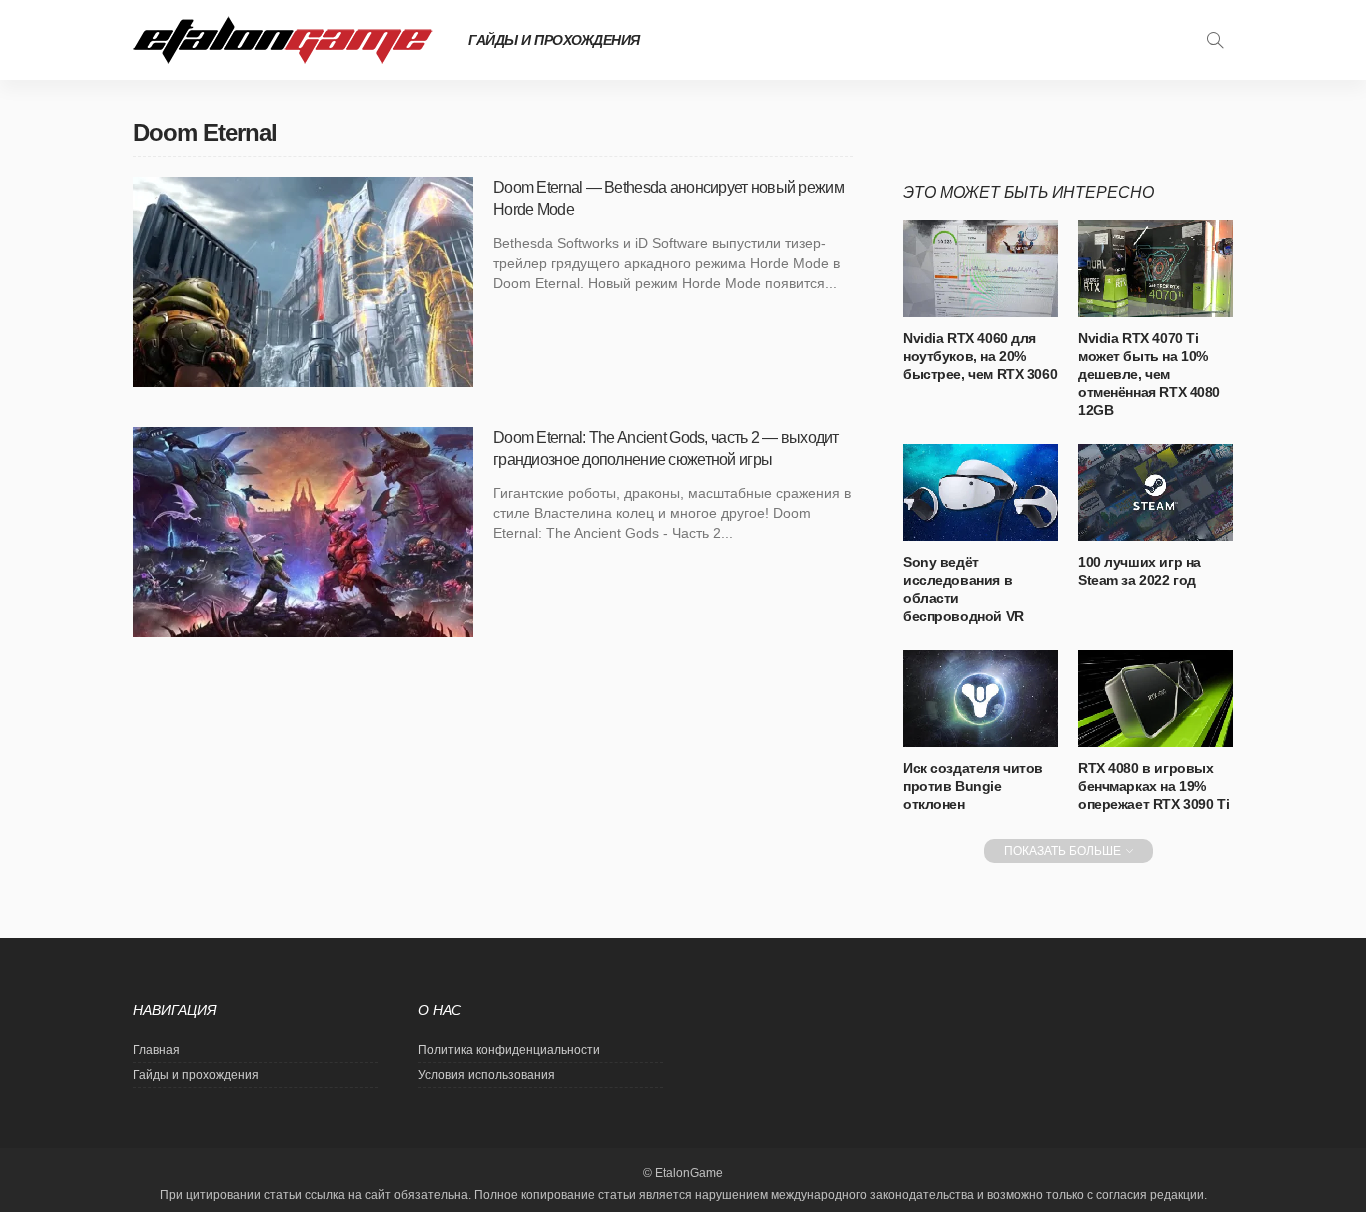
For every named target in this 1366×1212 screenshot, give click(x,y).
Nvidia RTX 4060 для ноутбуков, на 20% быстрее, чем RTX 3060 (980, 356)
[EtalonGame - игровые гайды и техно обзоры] (283, 40)
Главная (156, 1050)
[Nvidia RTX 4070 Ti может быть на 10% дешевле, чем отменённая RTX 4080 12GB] (1155, 268)
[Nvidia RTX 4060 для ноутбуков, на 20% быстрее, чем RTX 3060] (980, 268)
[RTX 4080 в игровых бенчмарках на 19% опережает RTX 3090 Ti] (1155, 698)
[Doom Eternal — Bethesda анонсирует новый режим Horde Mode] (303, 282)
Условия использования (486, 1075)
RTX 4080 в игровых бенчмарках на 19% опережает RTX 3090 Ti (1153, 786)
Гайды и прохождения (554, 40)
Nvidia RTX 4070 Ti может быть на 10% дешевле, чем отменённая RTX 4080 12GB (1149, 374)
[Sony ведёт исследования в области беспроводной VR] (980, 492)
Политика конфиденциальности (509, 1050)
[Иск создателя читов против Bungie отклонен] (980, 698)
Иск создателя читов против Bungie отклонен (973, 786)
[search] (1215, 40)
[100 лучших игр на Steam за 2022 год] (1155, 492)
